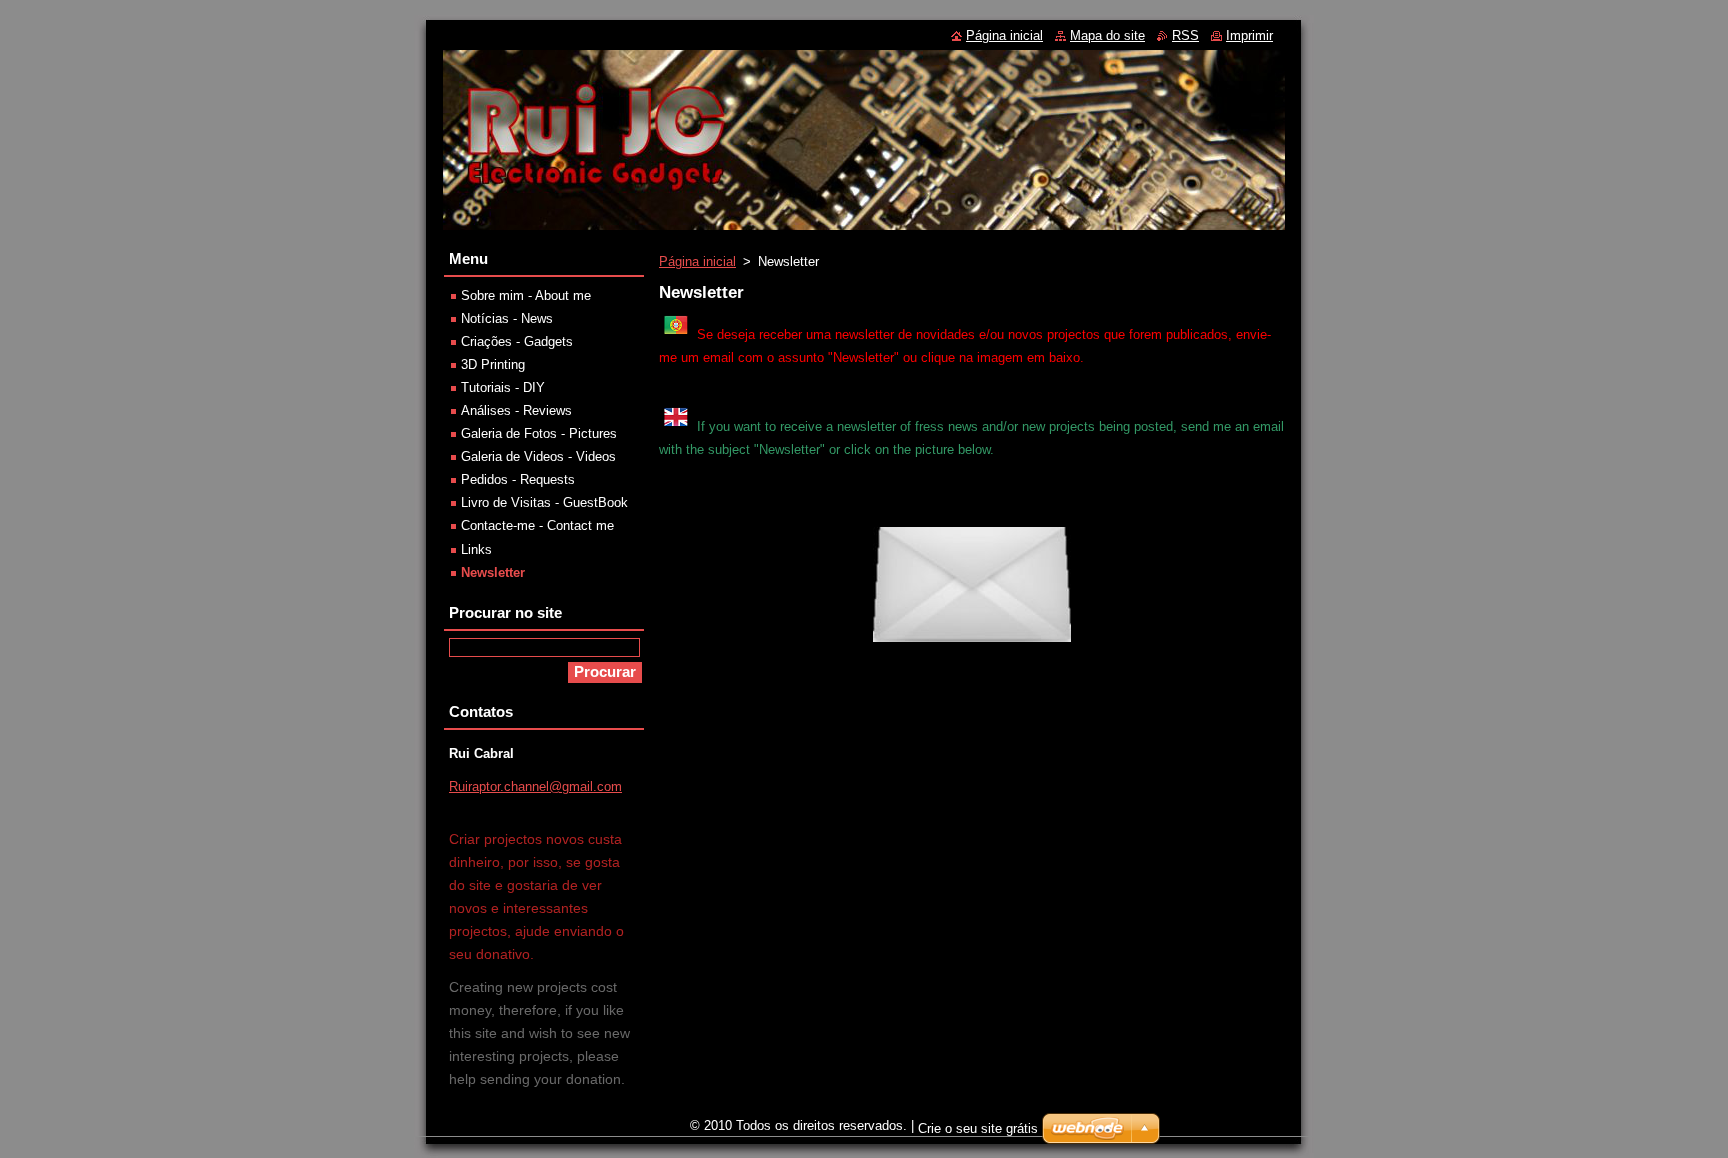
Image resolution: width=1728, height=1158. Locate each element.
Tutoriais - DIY (503, 387)
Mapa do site (1107, 35)
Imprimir (1249, 35)
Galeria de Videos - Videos (538, 456)
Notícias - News (507, 318)
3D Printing (493, 364)
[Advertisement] (972, 965)
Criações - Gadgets (517, 341)
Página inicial (697, 261)
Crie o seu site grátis (978, 1128)
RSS (1185, 35)
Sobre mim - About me (526, 295)
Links (476, 549)
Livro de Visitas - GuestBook (544, 502)
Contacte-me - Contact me (537, 525)
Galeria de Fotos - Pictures (539, 433)
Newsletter (493, 572)
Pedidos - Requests (518, 479)
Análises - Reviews (516, 410)
